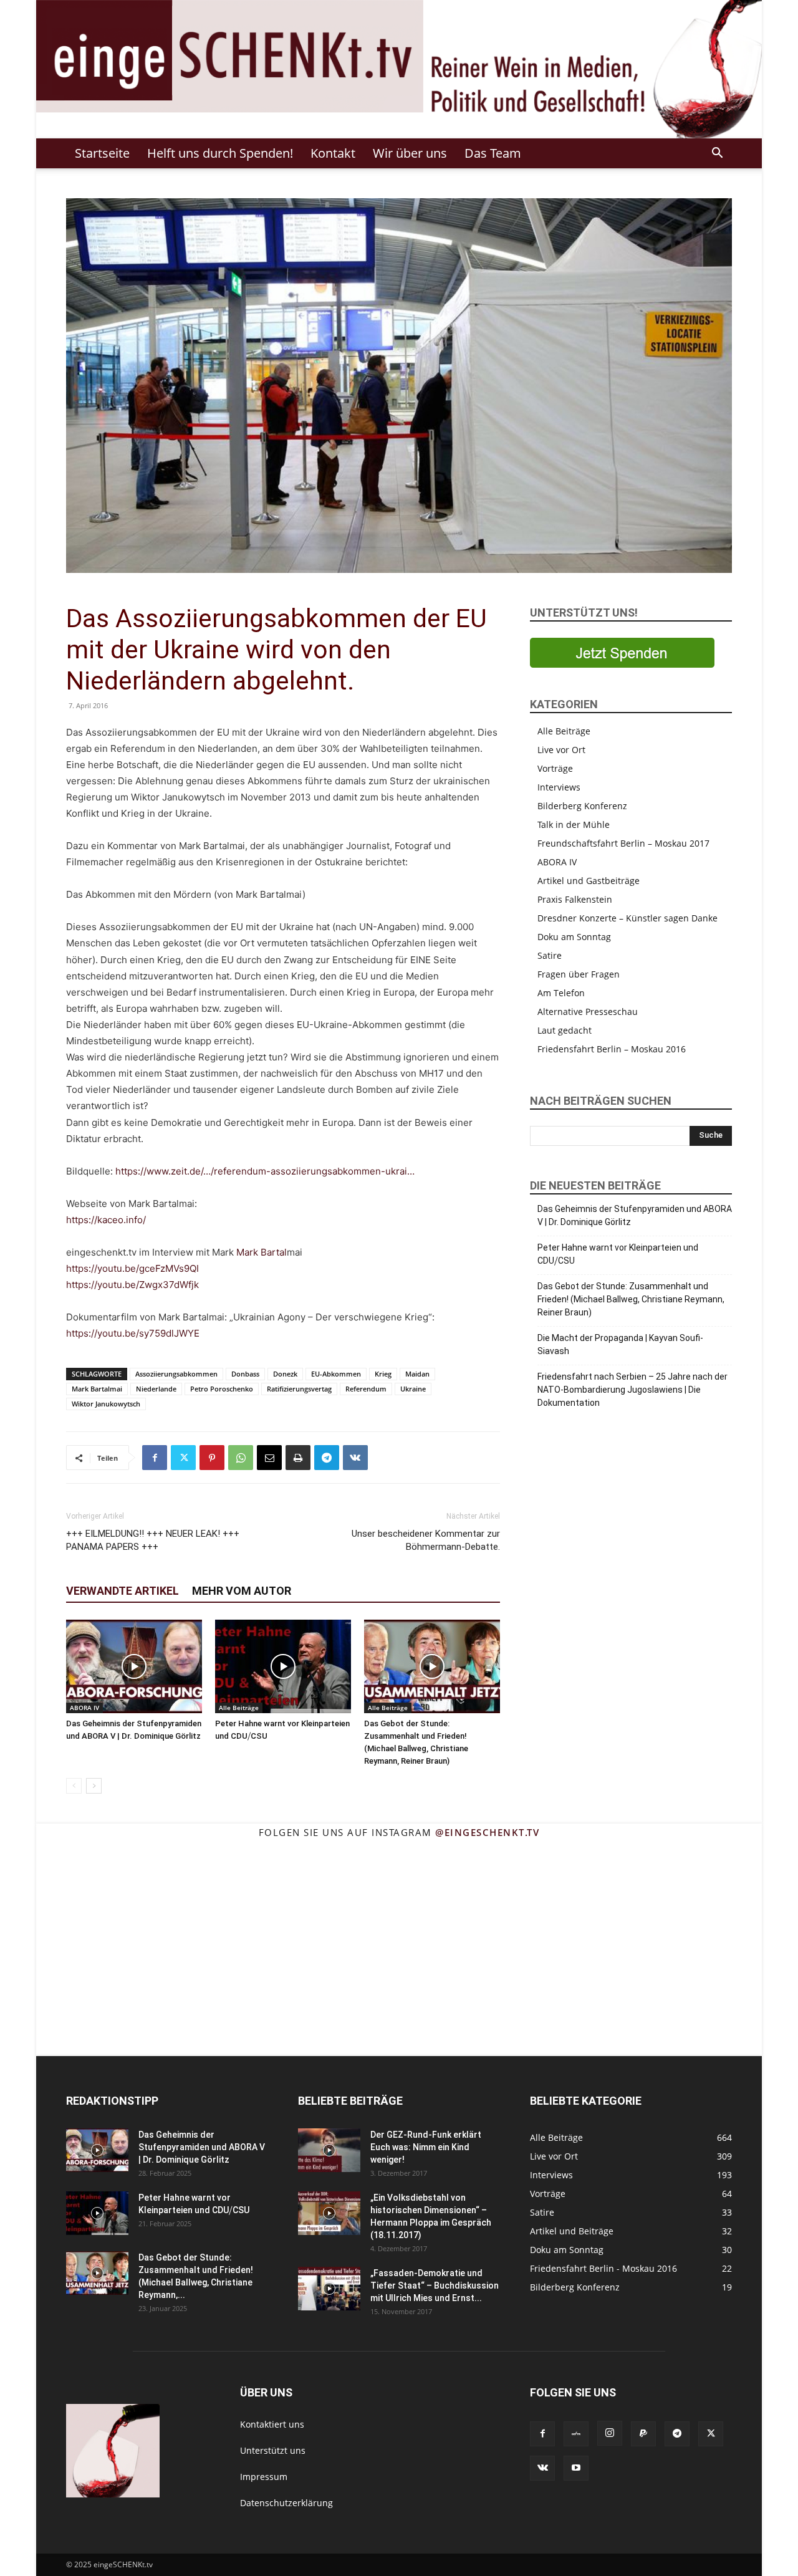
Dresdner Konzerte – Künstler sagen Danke (627, 918)
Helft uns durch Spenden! (220, 153)
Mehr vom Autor (242, 1591)
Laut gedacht (565, 1030)
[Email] (269, 1458)
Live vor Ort (561, 750)
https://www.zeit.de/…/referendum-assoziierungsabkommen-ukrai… (265, 1171)
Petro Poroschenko (222, 1389)
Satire (550, 955)
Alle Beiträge (239, 1708)
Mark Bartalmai (97, 1389)
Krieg (383, 1374)
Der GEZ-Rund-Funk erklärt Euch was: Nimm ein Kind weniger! (426, 2147)
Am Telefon (561, 993)
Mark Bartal (262, 1252)
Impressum (264, 2477)
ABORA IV (84, 1708)
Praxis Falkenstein (575, 899)
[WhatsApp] (241, 1458)
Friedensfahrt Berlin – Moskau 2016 (612, 1049)
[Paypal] (643, 2434)
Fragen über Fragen (579, 974)
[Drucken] (298, 1458)
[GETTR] (576, 2434)
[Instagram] (610, 2433)
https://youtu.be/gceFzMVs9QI (132, 1268)
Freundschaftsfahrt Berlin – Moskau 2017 (623, 843)
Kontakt (333, 153)
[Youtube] (576, 2468)
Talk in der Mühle (574, 824)
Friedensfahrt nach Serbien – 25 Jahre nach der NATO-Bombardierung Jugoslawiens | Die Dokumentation (632, 1390)
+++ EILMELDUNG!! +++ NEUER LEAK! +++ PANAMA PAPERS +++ (153, 1540)
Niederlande (156, 1389)
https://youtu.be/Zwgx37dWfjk (132, 1285)
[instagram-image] (87, 1899)
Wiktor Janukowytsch (106, 1404)
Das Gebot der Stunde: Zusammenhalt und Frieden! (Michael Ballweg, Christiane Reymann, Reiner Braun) (631, 1299)
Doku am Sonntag (574, 937)
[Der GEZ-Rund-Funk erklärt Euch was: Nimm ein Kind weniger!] (329, 2150)
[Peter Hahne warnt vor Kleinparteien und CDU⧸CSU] (283, 1666)
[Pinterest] (212, 1458)
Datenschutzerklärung (286, 2503)
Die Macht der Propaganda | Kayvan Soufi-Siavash (620, 1344)
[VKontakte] (542, 2468)
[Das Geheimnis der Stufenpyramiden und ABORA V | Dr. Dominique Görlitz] (134, 1666)
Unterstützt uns (273, 2450)
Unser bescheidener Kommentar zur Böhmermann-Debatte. (426, 1540)
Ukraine (413, 1389)
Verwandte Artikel (123, 1591)
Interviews (559, 787)
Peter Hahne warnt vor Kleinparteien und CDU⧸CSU (618, 1254)
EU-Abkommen (336, 1374)
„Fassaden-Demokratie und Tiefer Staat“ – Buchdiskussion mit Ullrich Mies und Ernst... (435, 2285)
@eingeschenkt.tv (487, 1832)
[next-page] (94, 1786)
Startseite (102, 153)
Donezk (285, 1374)
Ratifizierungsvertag (299, 1389)
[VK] (355, 1458)
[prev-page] (74, 1786)
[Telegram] (327, 1458)
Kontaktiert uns (272, 2424)
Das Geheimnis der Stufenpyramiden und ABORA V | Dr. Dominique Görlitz (635, 1215)
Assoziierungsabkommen (176, 1374)
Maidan (417, 1374)
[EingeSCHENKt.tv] (399, 69)
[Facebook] (155, 1458)
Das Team (493, 153)
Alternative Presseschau (588, 1012)
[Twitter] (183, 1458)
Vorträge (555, 768)
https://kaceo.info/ (106, 1220)
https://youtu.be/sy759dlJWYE (133, 1333)
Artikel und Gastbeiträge (589, 881)
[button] (717, 154)
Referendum (366, 1389)
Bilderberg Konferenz (582, 806)
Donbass (245, 1374)
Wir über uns (410, 153)
